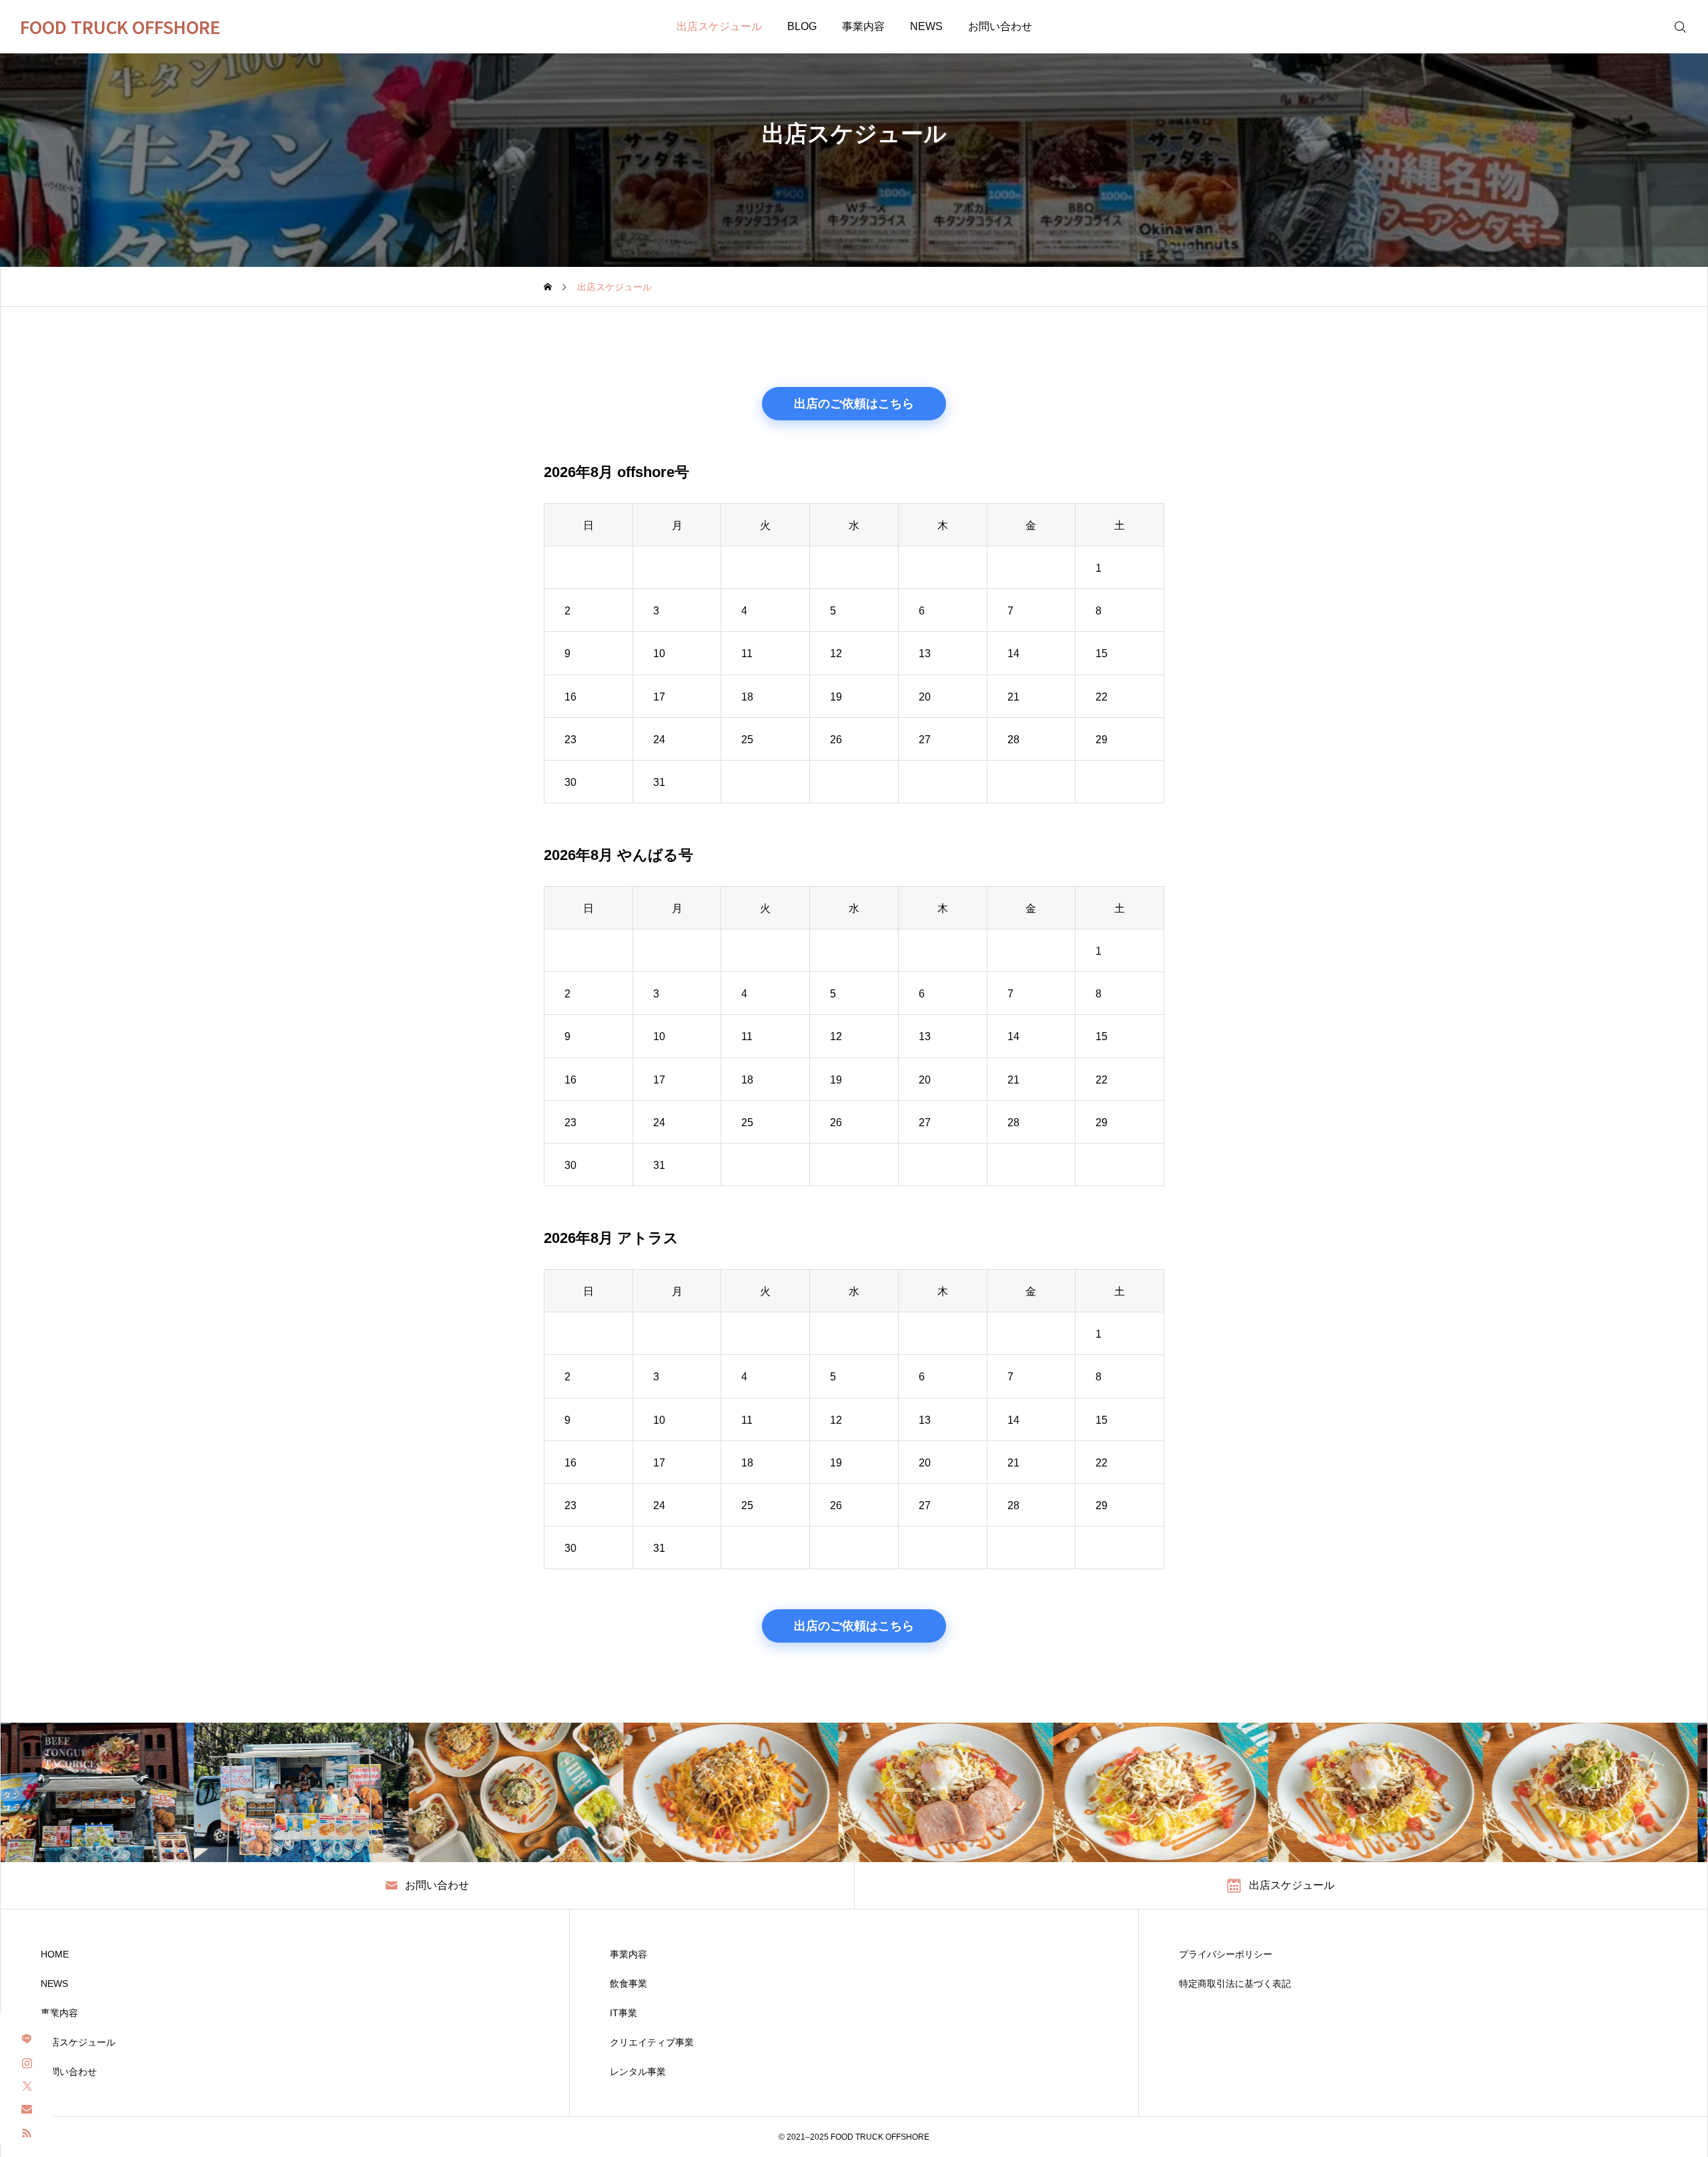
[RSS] (27, 2132)
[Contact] (27, 2109)
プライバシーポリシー (1226, 1954)
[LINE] (27, 2039)
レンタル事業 (638, 2072)
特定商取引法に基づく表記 (1235, 1984)
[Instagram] (27, 2062)
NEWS (926, 26)
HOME (55, 1954)
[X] (27, 2085)
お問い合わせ (1000, 26)
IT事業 (623, 2013)
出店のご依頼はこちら (854, 404)
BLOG (802, 26)
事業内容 (863, 26)
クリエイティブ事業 (652, 2042)
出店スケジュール (719, 26)
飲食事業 (628, 1984)
